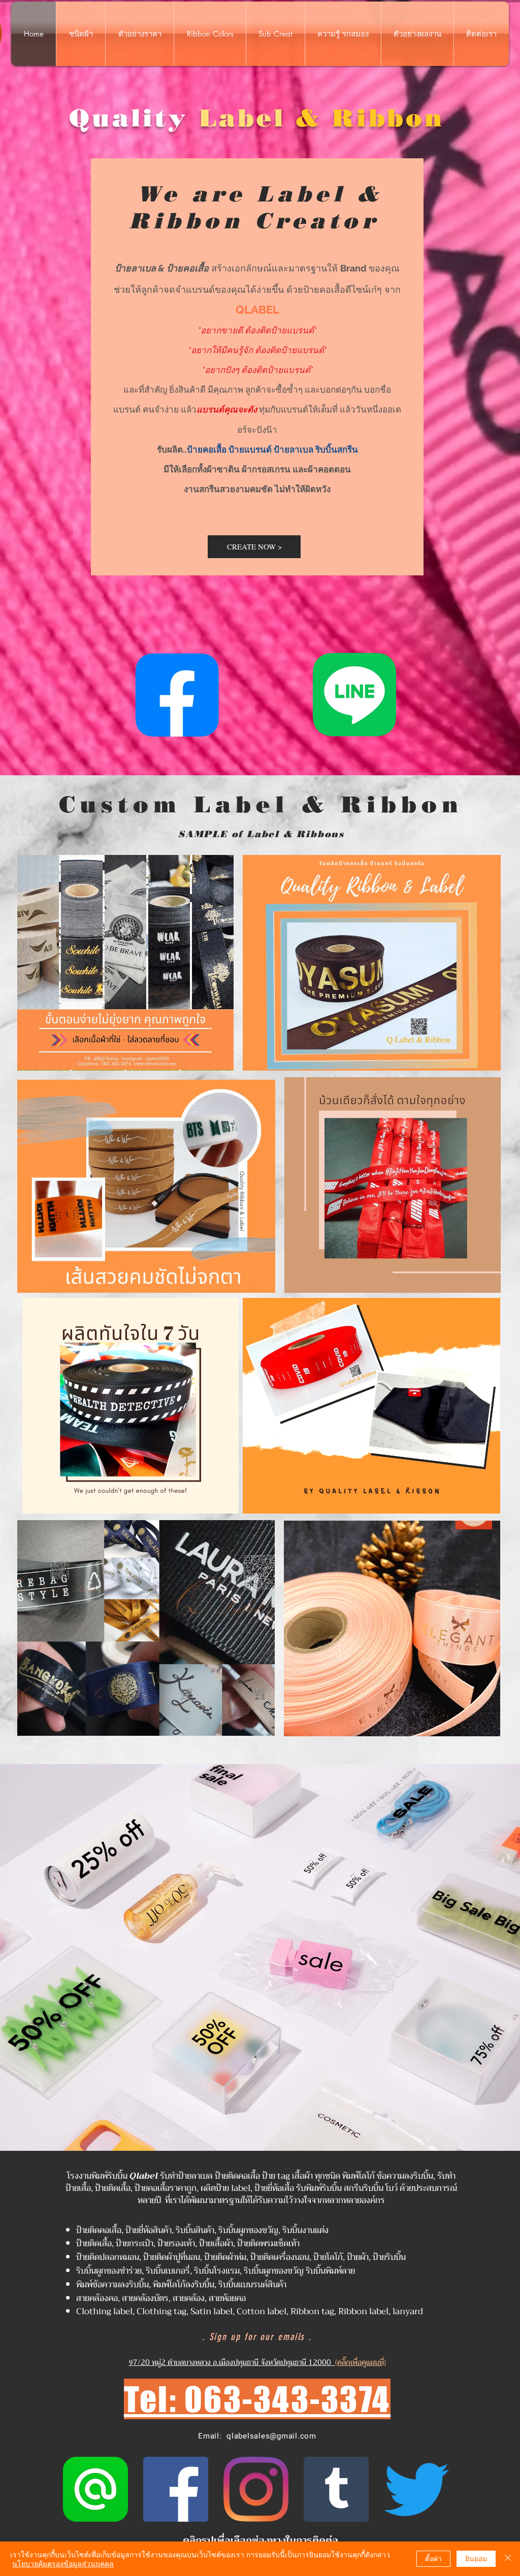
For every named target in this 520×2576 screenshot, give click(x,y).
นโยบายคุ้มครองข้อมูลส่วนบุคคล (63, 2563)
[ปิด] (508, 2559)
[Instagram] (256, 2489)
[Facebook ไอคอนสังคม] (176, 2489)
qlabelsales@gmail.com (271, 2436)
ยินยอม (476, 2558)
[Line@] (95, 2489)
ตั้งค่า (433, 2558)
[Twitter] (416, 2489)
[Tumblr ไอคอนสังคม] (336, 2489)
